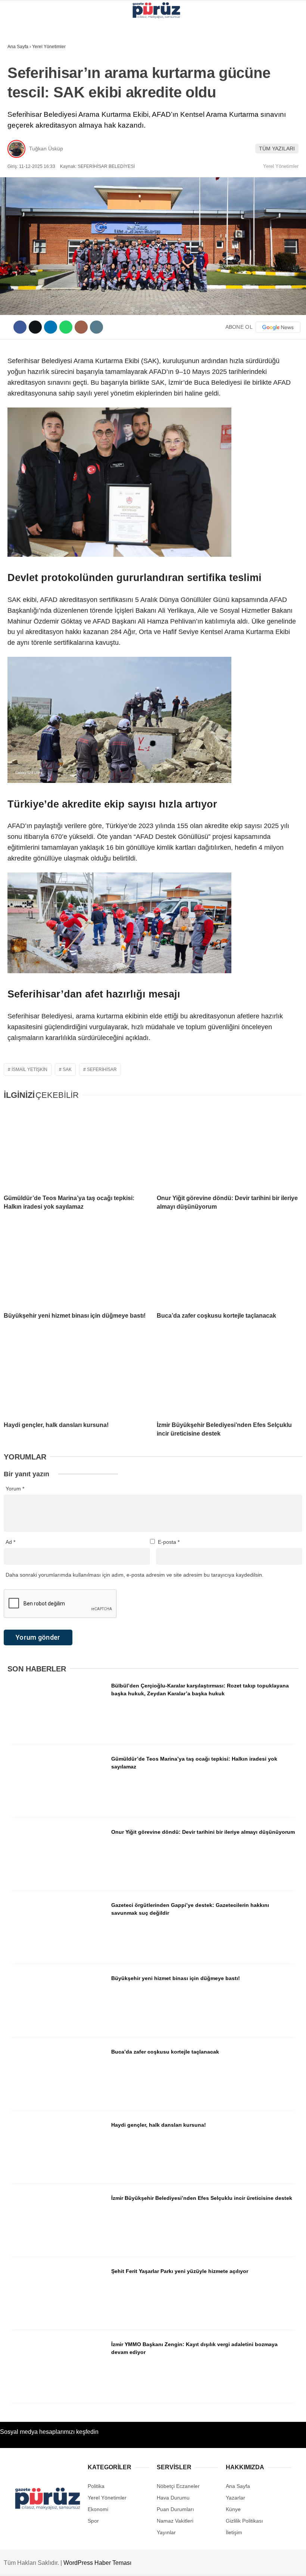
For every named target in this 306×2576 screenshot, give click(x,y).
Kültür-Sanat (29, 137)
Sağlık (20, 122)
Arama (229, 36)
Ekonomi (23, 92)
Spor (18, 152)
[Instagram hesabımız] (107, 2564)
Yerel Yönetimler (36, 61)
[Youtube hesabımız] (142, 2564)
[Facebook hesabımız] (37, 2564)
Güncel (21, 77)
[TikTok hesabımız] (178, 2564)
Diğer (19, 167)
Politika (23, 107)
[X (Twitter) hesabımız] (72, 2564)
